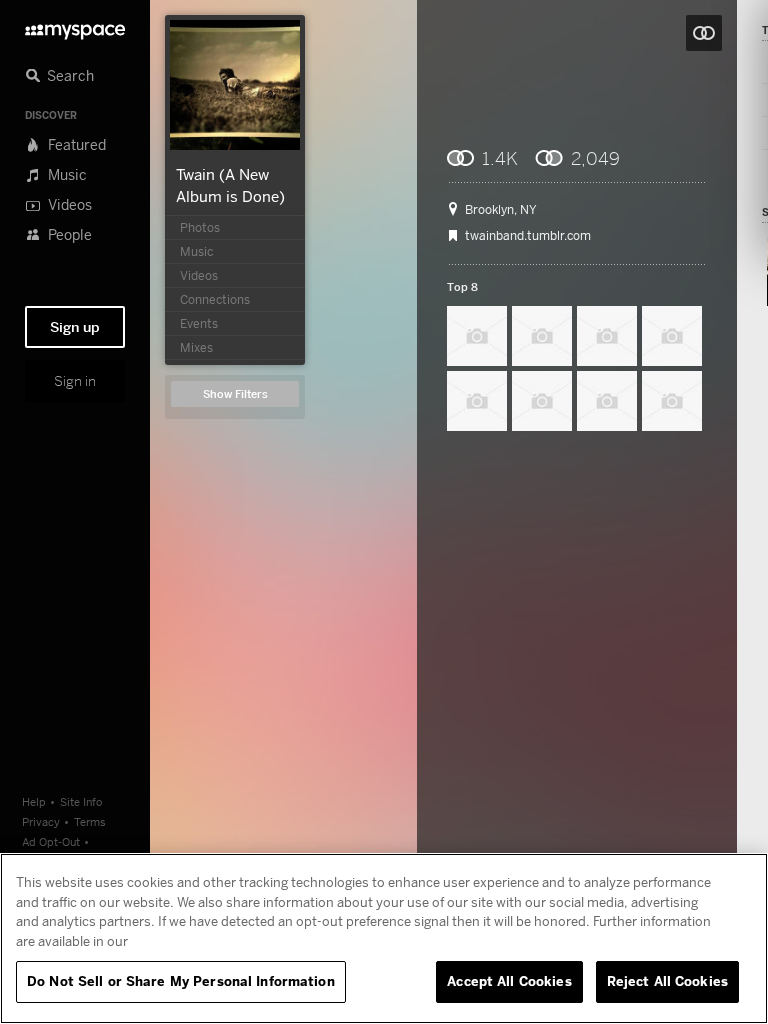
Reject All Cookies (667, 981)
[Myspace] (75, 26)
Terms (90, 821)
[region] (384, 938)
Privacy (41, 821)
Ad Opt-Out (51, 841)
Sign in (75, 381)
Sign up (75, 327)
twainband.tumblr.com (528, 236)
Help (34, 801)
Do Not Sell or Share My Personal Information (181, 981)
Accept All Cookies (509, 981)
